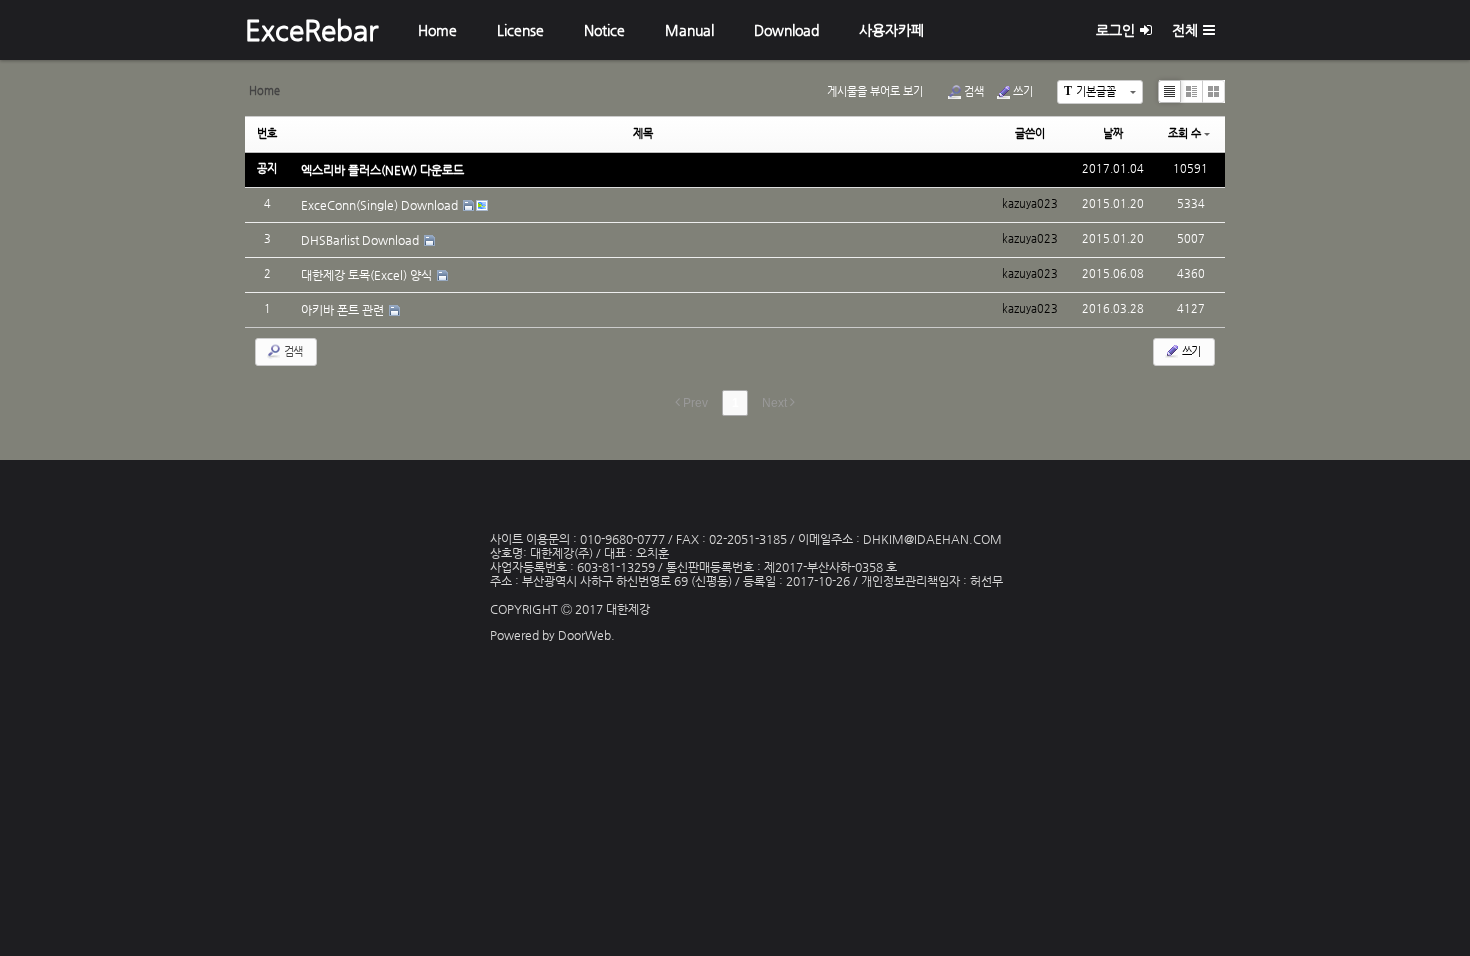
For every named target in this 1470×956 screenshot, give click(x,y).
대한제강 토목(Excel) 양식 (368, 275)
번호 (267, 133)
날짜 (1113, 133)
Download (786, 30)
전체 (1185, 30)
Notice (604, 30)
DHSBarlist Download (361, 240)
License (520, 30)
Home (437, 30)
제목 (643, 133)
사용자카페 (891, 30)
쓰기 (1023, 91)
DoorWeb (584, 635)
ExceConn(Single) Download (381, 205)
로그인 (1115, 30)
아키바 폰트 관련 (344, 310)
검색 (974, 91)
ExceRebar (311, 30)
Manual (689, 30)
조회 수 (1184, 133)
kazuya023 (1030, 168)
